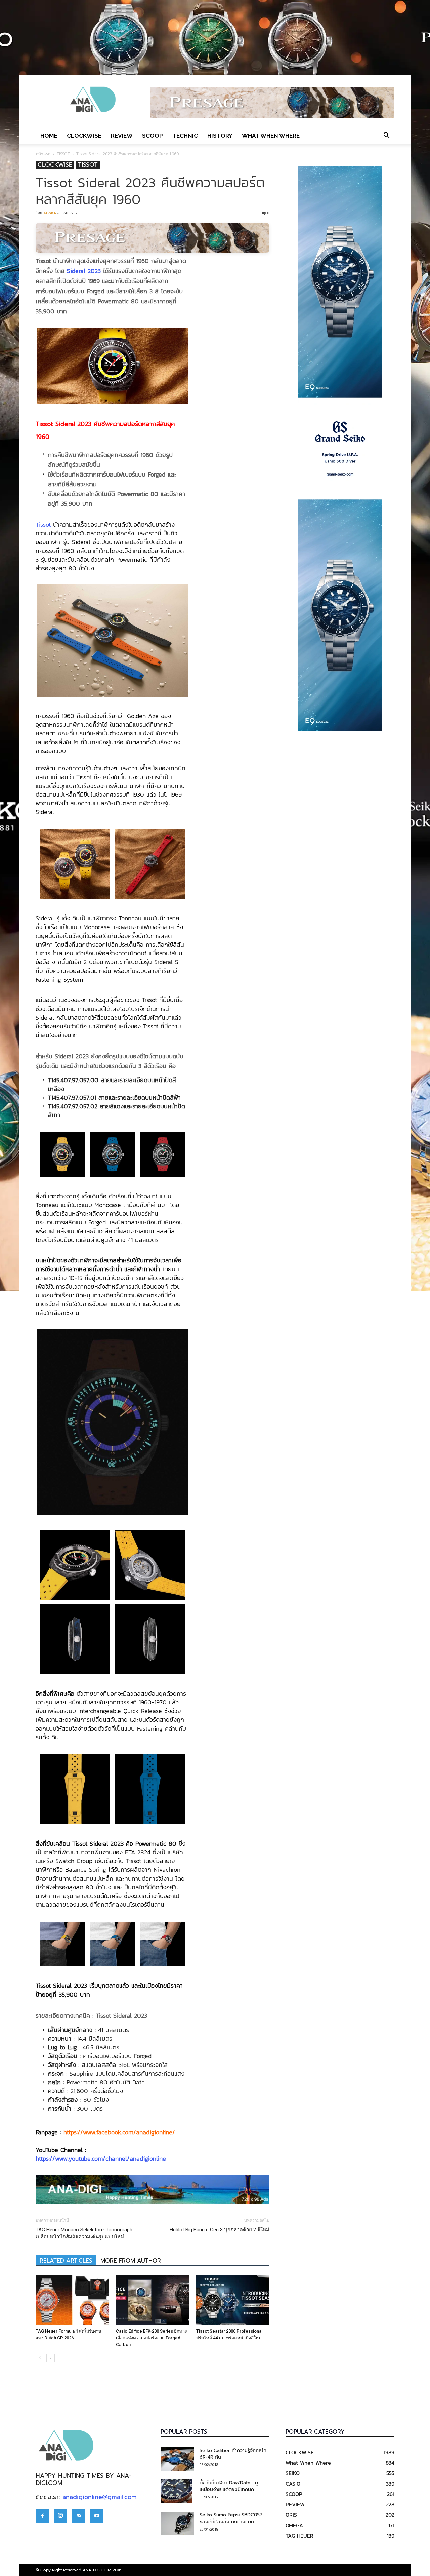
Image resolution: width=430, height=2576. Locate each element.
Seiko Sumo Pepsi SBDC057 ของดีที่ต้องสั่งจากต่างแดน (231, 2518)
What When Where (271, 136)
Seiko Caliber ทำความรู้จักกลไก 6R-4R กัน (233, 2454)
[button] (386, 136)
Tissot (43, 524)
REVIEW (122, 136)
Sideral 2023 (84, 271)
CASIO (293, 2484)
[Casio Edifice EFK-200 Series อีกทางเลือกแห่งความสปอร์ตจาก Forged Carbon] (153, 2300)
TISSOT (63, 154)
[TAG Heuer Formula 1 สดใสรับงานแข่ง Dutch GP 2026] (72, 2300)
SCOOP (153, 136)
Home (49, 136)
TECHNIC (185, 136)
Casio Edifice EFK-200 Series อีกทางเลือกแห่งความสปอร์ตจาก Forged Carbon (151, 2338)
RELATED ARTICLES (66, 2261)
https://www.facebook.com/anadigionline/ (119, 2132)
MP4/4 (50, 213)
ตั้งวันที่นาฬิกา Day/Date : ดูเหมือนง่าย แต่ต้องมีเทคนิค (229, 2486)
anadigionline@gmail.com (100, 2497)
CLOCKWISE (84, 136)
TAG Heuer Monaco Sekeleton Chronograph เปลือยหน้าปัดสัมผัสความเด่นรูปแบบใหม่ (84, 2233)
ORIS (291, 2515)
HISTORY (220, 136)
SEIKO (293, 2473)
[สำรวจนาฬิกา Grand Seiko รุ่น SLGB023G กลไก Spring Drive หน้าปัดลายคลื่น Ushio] (340, 449)
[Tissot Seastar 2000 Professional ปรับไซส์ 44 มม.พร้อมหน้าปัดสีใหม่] (233, 2300)
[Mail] (79, 2516)
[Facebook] (42, 2516)
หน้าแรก (43, 154)
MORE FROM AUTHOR (131, 2261)
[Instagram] (60, 2516)
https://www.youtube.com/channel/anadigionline (101, 2158)
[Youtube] (97, 2516)
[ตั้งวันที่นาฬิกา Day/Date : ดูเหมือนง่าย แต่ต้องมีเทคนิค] (176, 2491)
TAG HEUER (299, 2536)
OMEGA (294, 2525)
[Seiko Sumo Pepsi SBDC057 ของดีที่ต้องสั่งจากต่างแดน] (177, 2524)
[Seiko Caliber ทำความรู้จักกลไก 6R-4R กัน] (177, 2459)
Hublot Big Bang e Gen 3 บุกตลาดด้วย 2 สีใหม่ (220, 2230)
